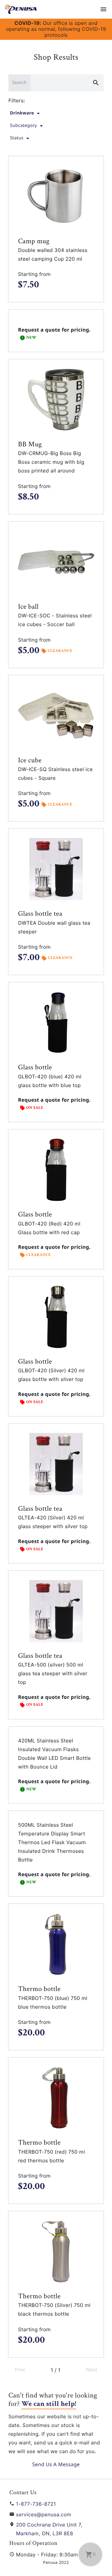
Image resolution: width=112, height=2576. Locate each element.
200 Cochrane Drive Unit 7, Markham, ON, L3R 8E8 (49, 2529)
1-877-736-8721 (36, 2504)
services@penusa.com (44, 2514)
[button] (56, 229)
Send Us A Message (56, 2464)
